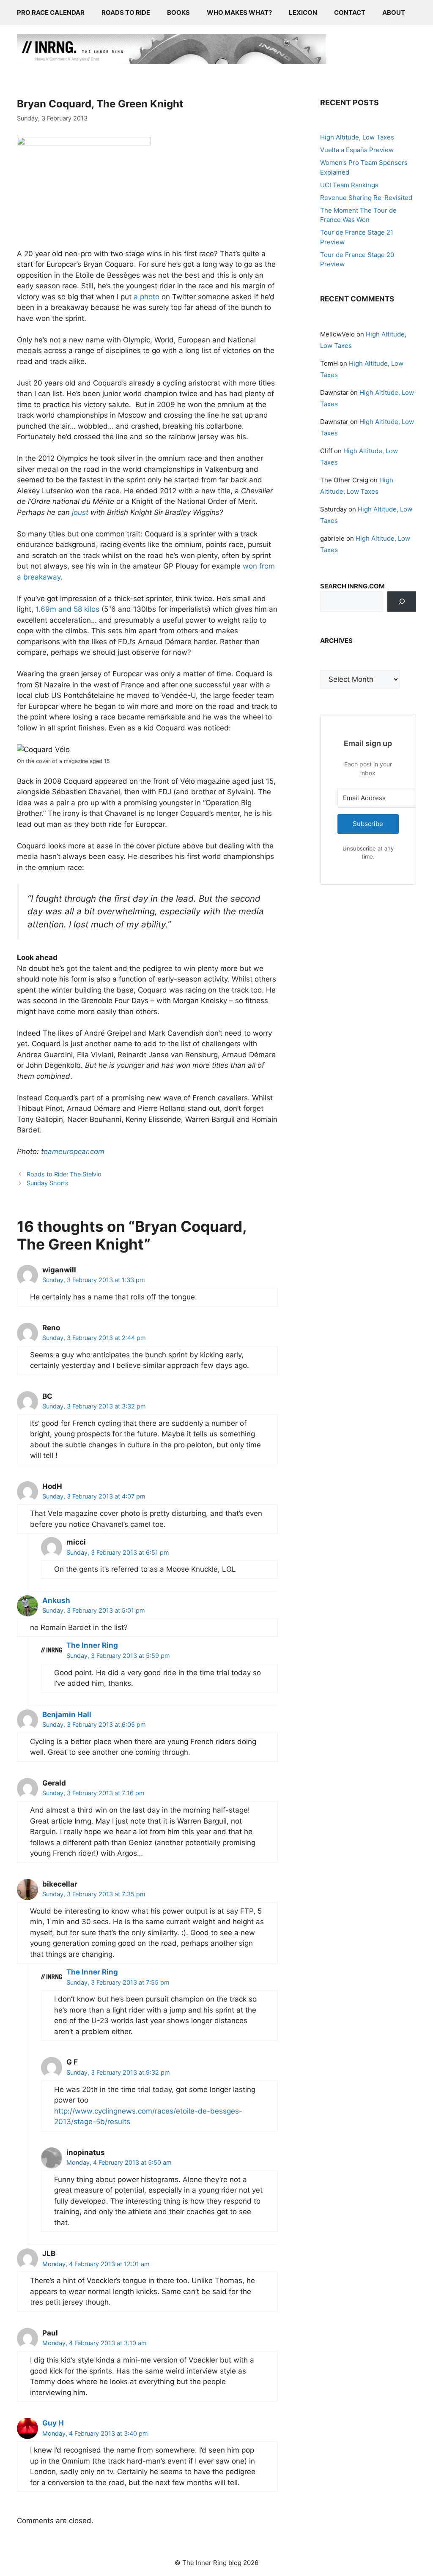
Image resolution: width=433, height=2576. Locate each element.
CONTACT (350, 12)
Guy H (53, 2423)
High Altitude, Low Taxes (357, 137)
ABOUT (394, 12)
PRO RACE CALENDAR (51, 12)
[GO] (402, 602)
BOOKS (178, 12)
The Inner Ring (92, 1645)
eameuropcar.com (74, 1151)
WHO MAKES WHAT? (239, 12)
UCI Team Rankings (349, 185)
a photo (147, 297)
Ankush (56, 1600)
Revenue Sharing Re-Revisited (366, 198)
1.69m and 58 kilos (67, 609)
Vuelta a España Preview (357, 150)
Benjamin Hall (67, 1715)
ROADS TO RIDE (126, 12)
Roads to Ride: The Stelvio (64, 1174)
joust (80, 512)
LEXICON (303, 12)
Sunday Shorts (48, 1183)
